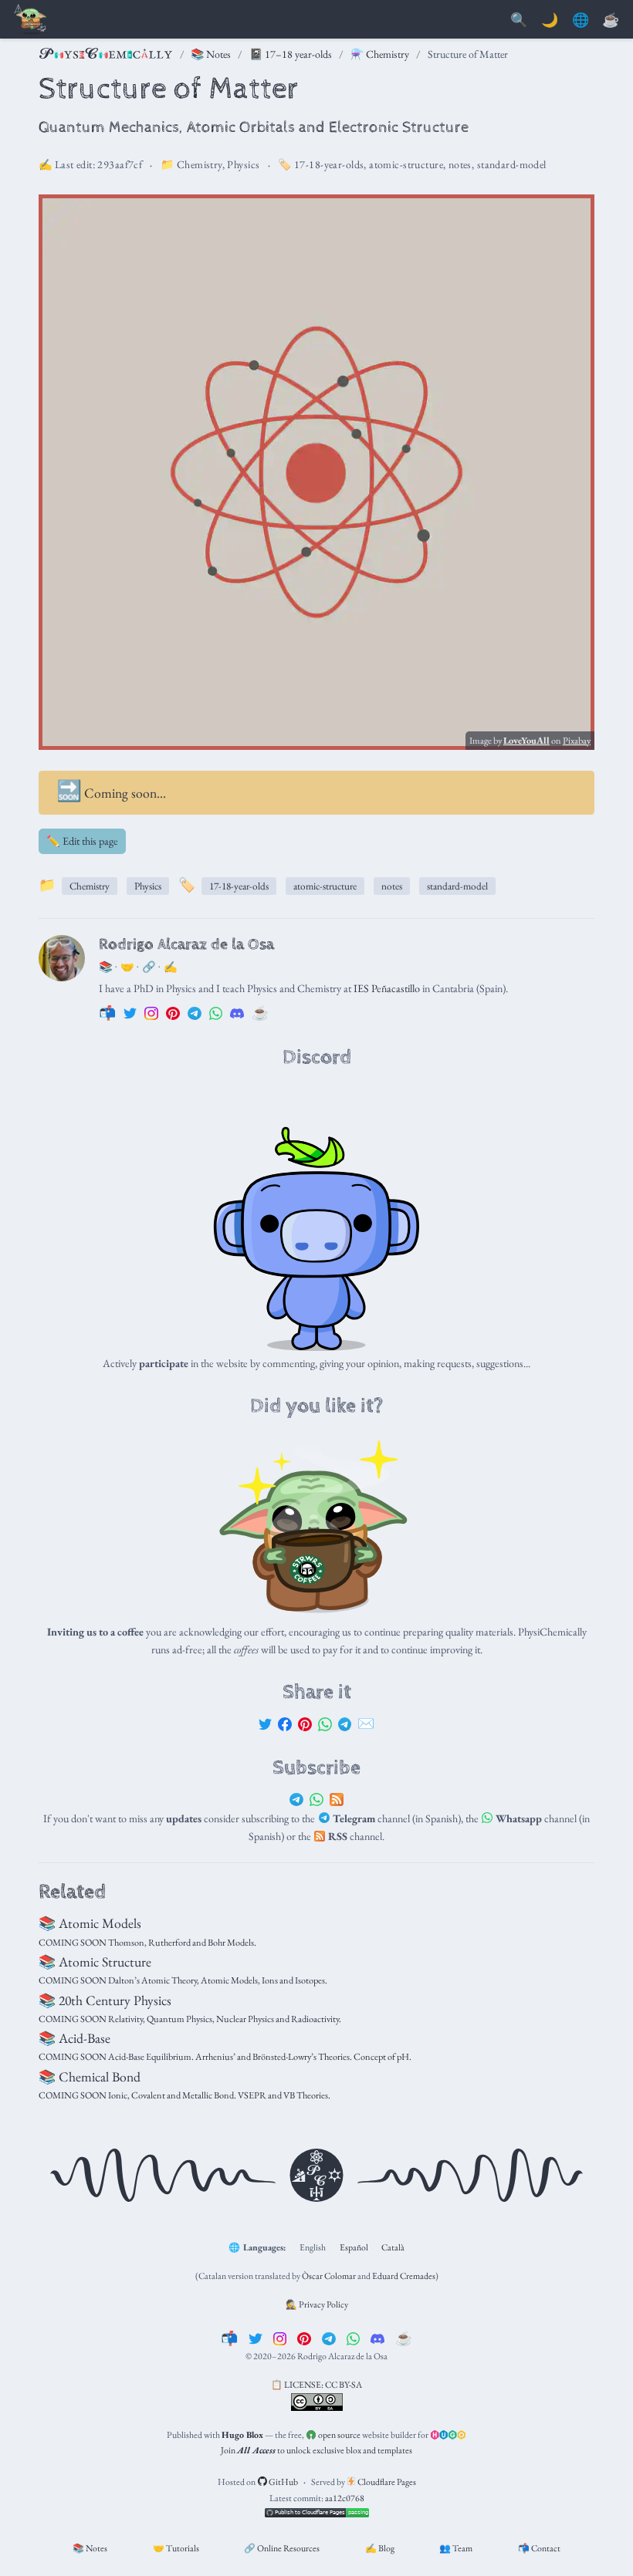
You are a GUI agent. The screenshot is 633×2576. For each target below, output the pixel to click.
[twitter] (256, 2338)
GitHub (283, 2482)
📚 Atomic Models (90, 1923)
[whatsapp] (354, 2338)
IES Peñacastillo (387, 988)
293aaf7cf (120, 164)
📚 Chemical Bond (90, 2076)
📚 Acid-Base (74, 2038)
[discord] (377, 2338)
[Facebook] (285, 1723)
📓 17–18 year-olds (291, 54)
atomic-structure (406, 164)
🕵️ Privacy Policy (317, 2304)
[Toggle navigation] (31, 20)
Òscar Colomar (329, 2276)
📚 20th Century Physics (105, 2000)
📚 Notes (211, 54)
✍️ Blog (380, 2548)
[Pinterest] (305, 1723)
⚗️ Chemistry (380, 54)
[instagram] (280, 2338)
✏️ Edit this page (82, 841)
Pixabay (577, 741)
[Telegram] (345, 1723)
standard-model (512, 164)
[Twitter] (266, 1723)
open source (339, 2435)
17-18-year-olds (329, 164)
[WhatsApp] (325, 1723)
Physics (243, 164)
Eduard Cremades (404, 2276)
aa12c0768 (345, 2498)
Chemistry (200, 164)
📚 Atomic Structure (95, 1962)
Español (354, 2247)
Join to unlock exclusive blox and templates (316, 2450)
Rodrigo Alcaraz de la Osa (186, 944)
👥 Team (456, 2548)
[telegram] (329, 2338)
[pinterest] (304, 2338)
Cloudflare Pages (386, 2482)
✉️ (366, 1723)
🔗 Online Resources (282, 2548)
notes (460, 164)
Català (393, 2247)
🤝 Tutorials (176, 2548)
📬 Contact (539, 2548)
